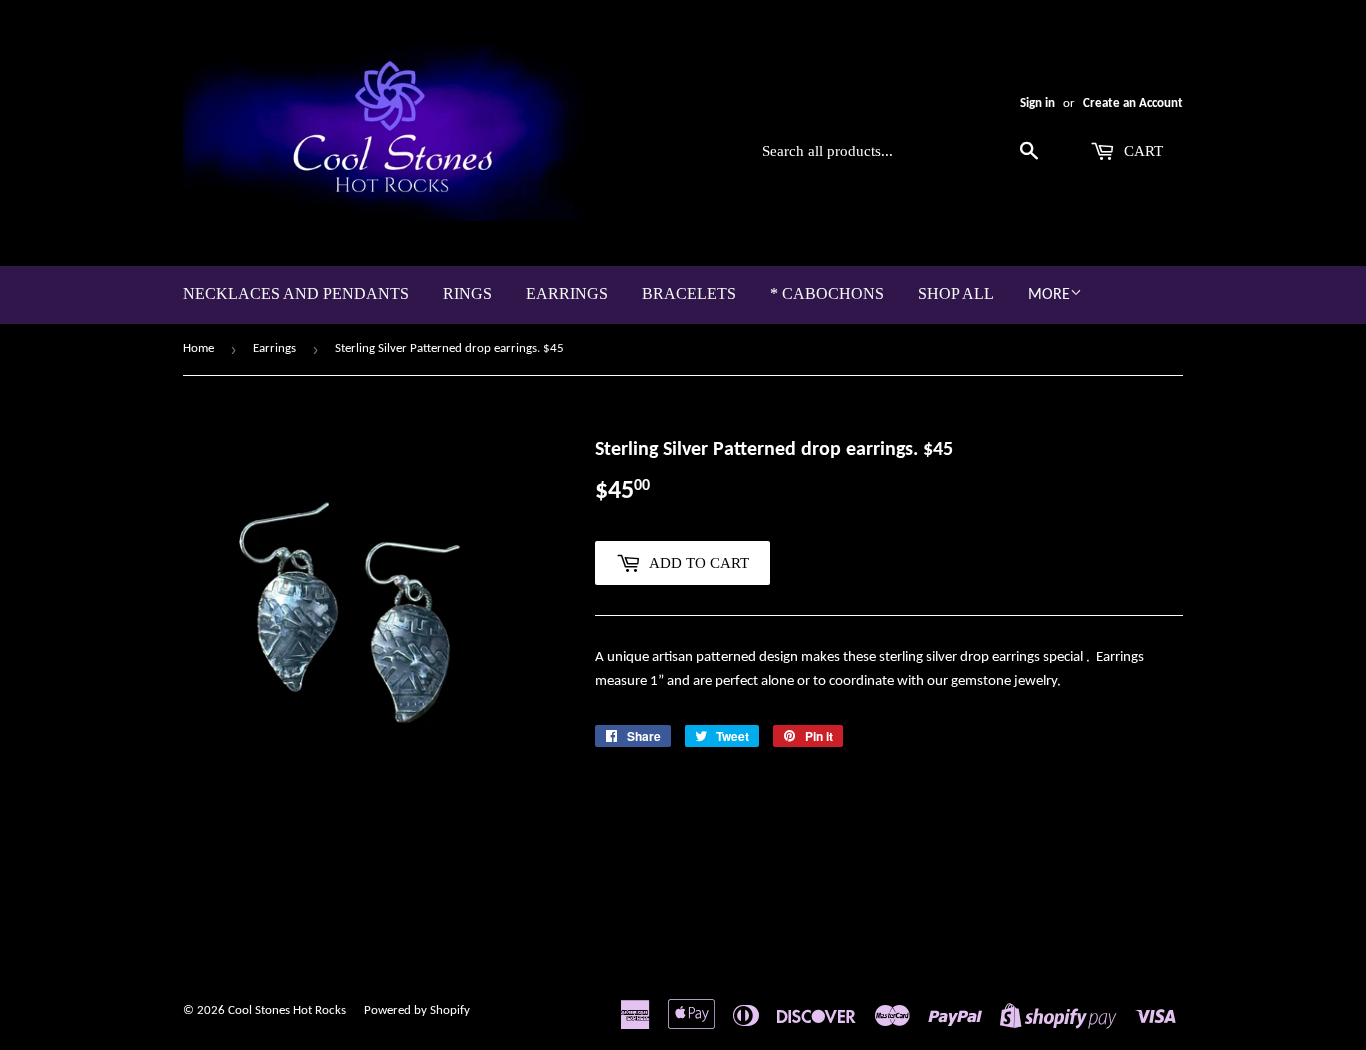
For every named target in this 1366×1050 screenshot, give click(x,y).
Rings (467, 293)
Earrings (567, 293)
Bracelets (689, 293)
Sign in (1037, 103)
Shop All (956, 293)
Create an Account (1133, 103)
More (1049, 295)
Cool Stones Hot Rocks (287, 1010)
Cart (1141, 151)
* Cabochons (827, 293)
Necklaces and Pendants (296, 293)
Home (198, 348)
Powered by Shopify (417, 1010)
